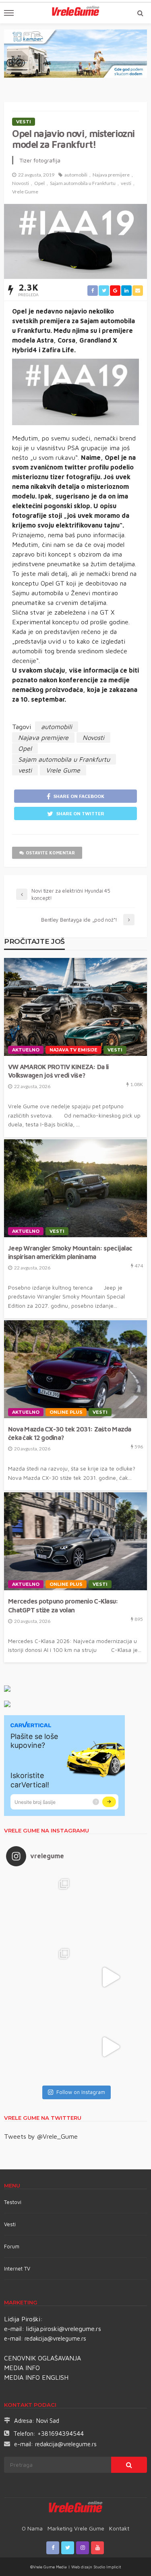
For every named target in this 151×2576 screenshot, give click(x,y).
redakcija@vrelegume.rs (55, 2338)
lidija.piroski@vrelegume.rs (64, 2329)
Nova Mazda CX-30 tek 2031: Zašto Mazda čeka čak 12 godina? (70, 1433)
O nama (32, 2528)
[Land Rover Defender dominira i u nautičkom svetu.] (111, 2047)
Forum (12, 2246)
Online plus (66, 1412)
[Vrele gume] (75, 2508)
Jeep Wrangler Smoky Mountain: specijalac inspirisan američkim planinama (70, 1252)
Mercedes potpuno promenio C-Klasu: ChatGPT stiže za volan (63, 1605)
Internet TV (17, 2269)
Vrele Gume (25, 192)
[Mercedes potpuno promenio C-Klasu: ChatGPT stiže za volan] (75, 1541)
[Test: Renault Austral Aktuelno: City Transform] (111, 1977)
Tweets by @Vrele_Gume (41, 2136)
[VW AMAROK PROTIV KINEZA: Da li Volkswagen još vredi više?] (75, 1007)
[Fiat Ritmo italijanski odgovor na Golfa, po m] (41, 1977)
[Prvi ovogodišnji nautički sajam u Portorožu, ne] (41, 2047)
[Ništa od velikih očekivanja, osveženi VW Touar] (41, 1907)
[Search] (140, 13)
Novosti (21, 183)
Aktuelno (26, 1050)
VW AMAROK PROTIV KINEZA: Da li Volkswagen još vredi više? (58, 1071)
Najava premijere (111, 175)
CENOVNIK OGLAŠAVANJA (42, 2358)
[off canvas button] (9, 13)
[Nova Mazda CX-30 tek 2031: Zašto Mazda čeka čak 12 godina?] (75, 1369)
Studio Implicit (107, 2567)
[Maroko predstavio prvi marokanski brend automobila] (111, 1907)
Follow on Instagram (81, 2092)
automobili (76, 175)
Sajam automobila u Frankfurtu (83, 183)
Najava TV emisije (73, 1050)
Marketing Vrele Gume (76, 2528)
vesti (126, 183)
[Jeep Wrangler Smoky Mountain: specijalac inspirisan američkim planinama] (75, 1188)
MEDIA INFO (22, 2368)
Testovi (13, 2202)
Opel (39, 183)
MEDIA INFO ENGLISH (36, 2377)
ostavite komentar (50, 853)
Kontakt (119, 2528)
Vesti (24, 122)
